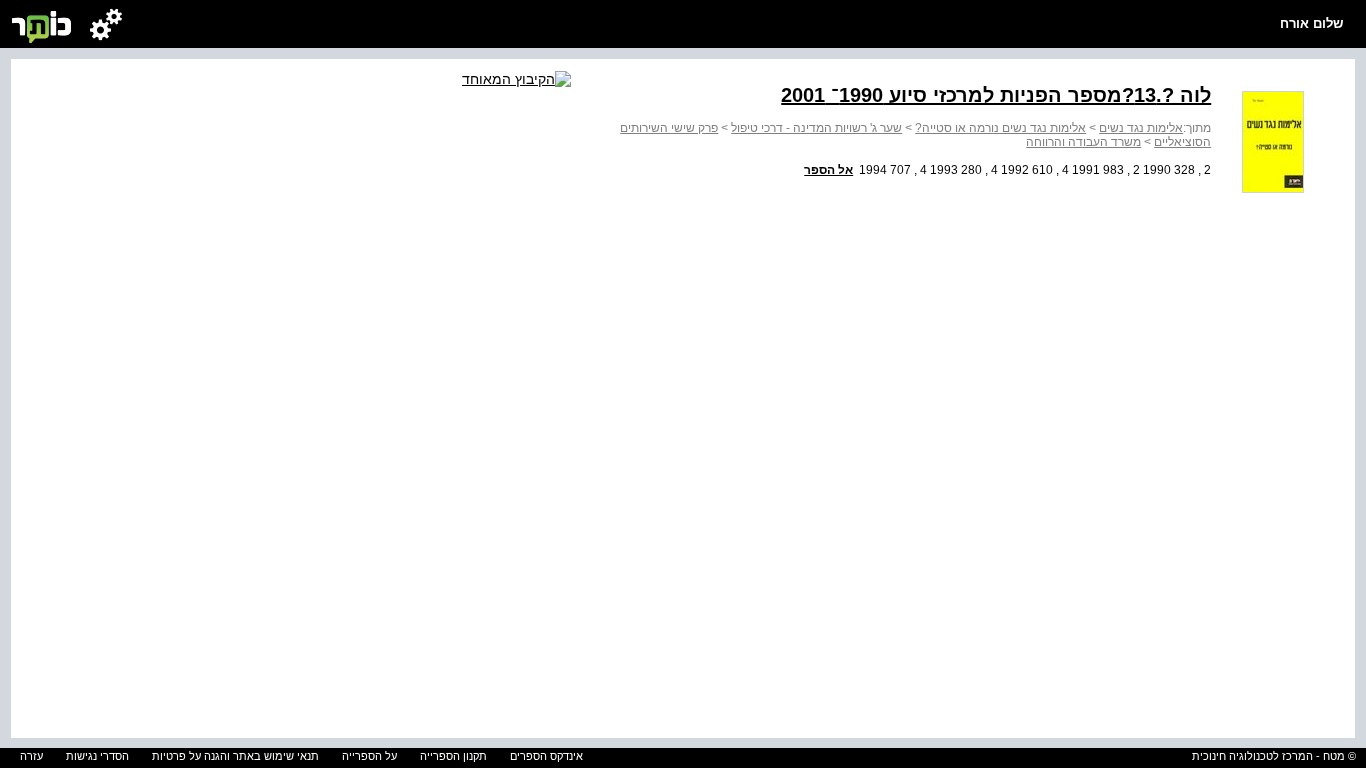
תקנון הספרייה (453, 756)
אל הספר (828, 170)
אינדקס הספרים (546, 756)
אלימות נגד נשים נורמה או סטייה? (1000, 128)
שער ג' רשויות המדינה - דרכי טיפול (816, 128)
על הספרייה (369, 756)
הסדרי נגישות (97, 756)
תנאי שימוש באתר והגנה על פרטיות (235, 756)
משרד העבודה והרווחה (1083, 142)
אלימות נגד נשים (1141, 128)
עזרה (31, 756)
